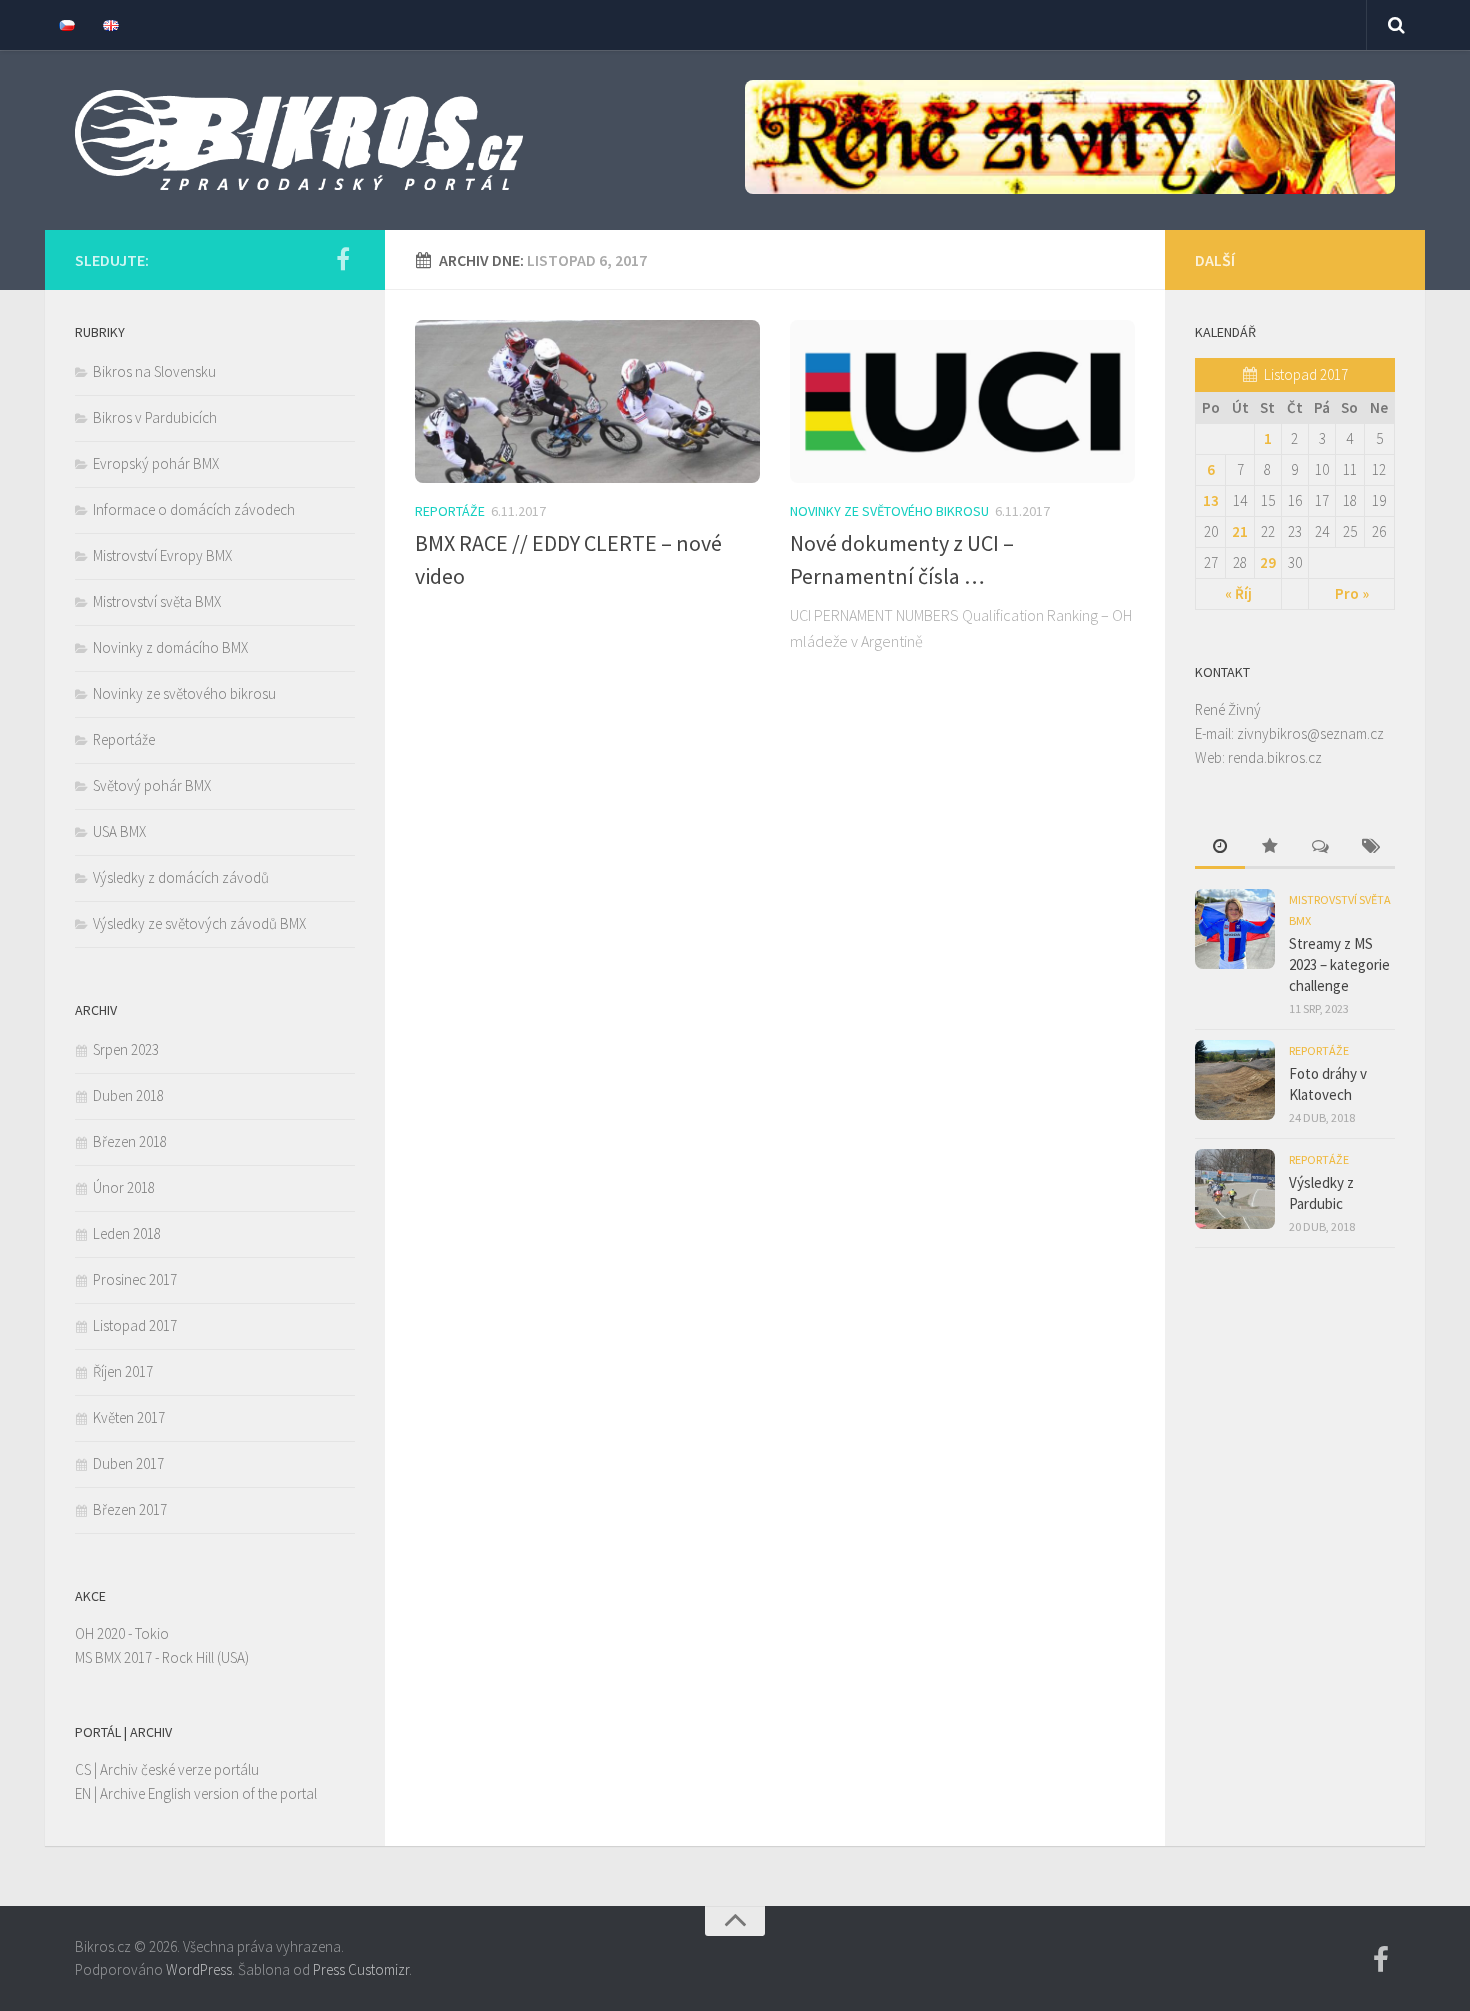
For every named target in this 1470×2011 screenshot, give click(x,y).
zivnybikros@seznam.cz (1310, 733)
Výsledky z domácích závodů (181, 877)
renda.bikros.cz (1275, 757)
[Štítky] (1370, 847)
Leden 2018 (127, 1233)
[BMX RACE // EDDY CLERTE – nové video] (587, 401)
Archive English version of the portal (208, 1793)
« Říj (1238, 593)
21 (1240, 531)
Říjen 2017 (123, 1371)
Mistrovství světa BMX (157, 601)
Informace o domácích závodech (194, 509)
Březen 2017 (130, 1509)
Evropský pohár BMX (156, 463)
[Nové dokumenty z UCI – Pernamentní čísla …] (962, 401)
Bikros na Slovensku (154, 371)
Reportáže (450, 511)
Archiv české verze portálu (179, 1769)
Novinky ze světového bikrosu (889, 511)
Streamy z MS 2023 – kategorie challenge (1339, 964)
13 (1211, 500)
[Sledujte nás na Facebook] (343, 259)
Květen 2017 (129, 1417)
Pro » (1352, 593)
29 (1268, 562)
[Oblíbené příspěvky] (1270, 847)
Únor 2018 (124, 1187)
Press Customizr (361, 1969)
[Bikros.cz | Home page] (299, 140)
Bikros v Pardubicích (155, 417)
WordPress (199, 1969)
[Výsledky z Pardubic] (1235, 1189)
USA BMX (119, 831)
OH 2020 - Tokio (122, 1633)
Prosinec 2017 (135, 1279)
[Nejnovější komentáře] (1320, 847)
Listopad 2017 (135, 1325)
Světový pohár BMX (152, 785)
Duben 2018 (128, 1095)
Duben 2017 (128, 1463)
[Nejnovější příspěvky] (1220, 847)
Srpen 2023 (126, 1049)
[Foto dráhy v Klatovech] (1235, 1080)
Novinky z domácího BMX (170, 647)
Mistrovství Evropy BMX (162, 555)
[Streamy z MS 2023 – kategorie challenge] (1235, 929)
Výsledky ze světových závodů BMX (199, 923)
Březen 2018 (130, 1141)
